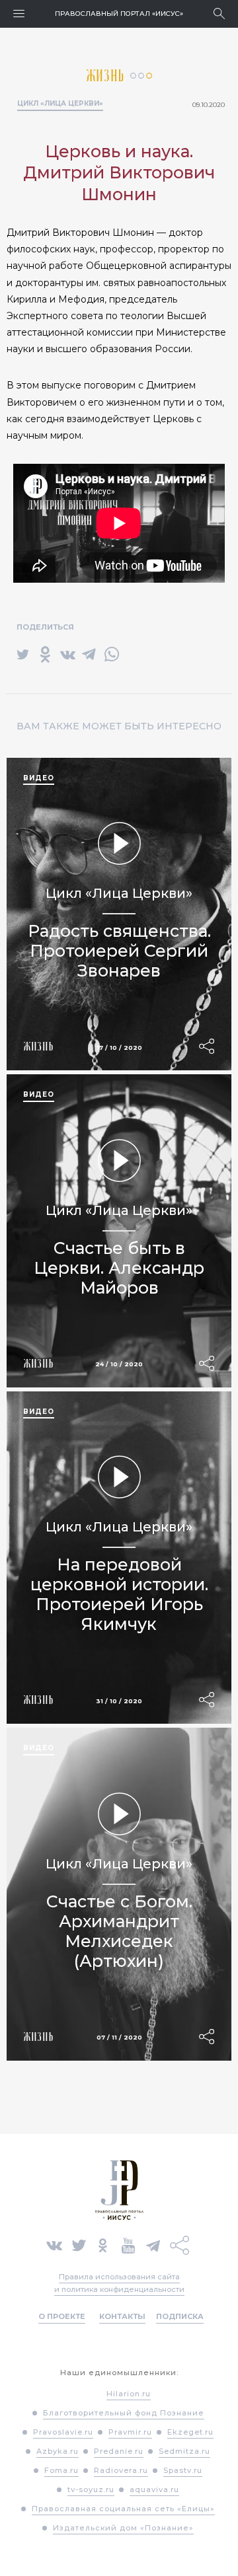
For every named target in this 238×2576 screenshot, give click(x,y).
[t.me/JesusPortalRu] (153, 2244)
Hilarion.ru (129, 2394)
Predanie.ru (119, 2451)
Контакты (122, 2316)
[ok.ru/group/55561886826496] (103, 2244)
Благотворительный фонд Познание (124, 2413)
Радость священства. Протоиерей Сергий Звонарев (119, 951)
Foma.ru (61, 2470)
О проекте (62, 2316)
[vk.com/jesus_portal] (54, 2244)
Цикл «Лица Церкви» (60, 103)
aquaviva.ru (154, 2489)
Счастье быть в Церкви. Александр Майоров (119, 1268)
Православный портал (119, 14)
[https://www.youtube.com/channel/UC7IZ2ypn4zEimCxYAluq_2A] (128, 2244)
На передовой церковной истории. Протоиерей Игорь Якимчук (119, 1594)
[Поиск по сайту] (219, 14)
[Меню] (19, 14)
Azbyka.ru (58, 2451)
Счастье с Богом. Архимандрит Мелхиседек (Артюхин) (119, 1931)
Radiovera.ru (121, 2470)
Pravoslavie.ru (63, 2432)
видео (39, 778)
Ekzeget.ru (190, 2432)
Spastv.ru (183, 2470)
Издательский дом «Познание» (123, 2528)
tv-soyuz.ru (91, 2489)
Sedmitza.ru (184, 2451)
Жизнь (108, 76)
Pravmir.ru (130, 2432)
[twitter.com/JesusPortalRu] (79, 2244)
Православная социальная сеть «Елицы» (123, 2509)
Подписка (180, 2316)
